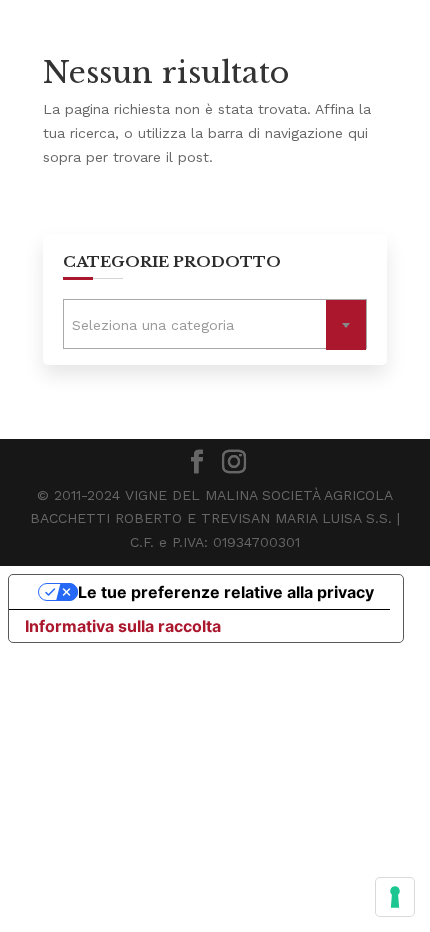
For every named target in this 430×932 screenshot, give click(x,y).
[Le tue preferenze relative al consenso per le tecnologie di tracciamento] (395, 897)
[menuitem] (16, 213)
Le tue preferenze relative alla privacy (226, 592)
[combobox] (215, 324)
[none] (16, 213)
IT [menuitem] (16, 215)
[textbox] (215, 325)
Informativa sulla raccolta (123, 626)
